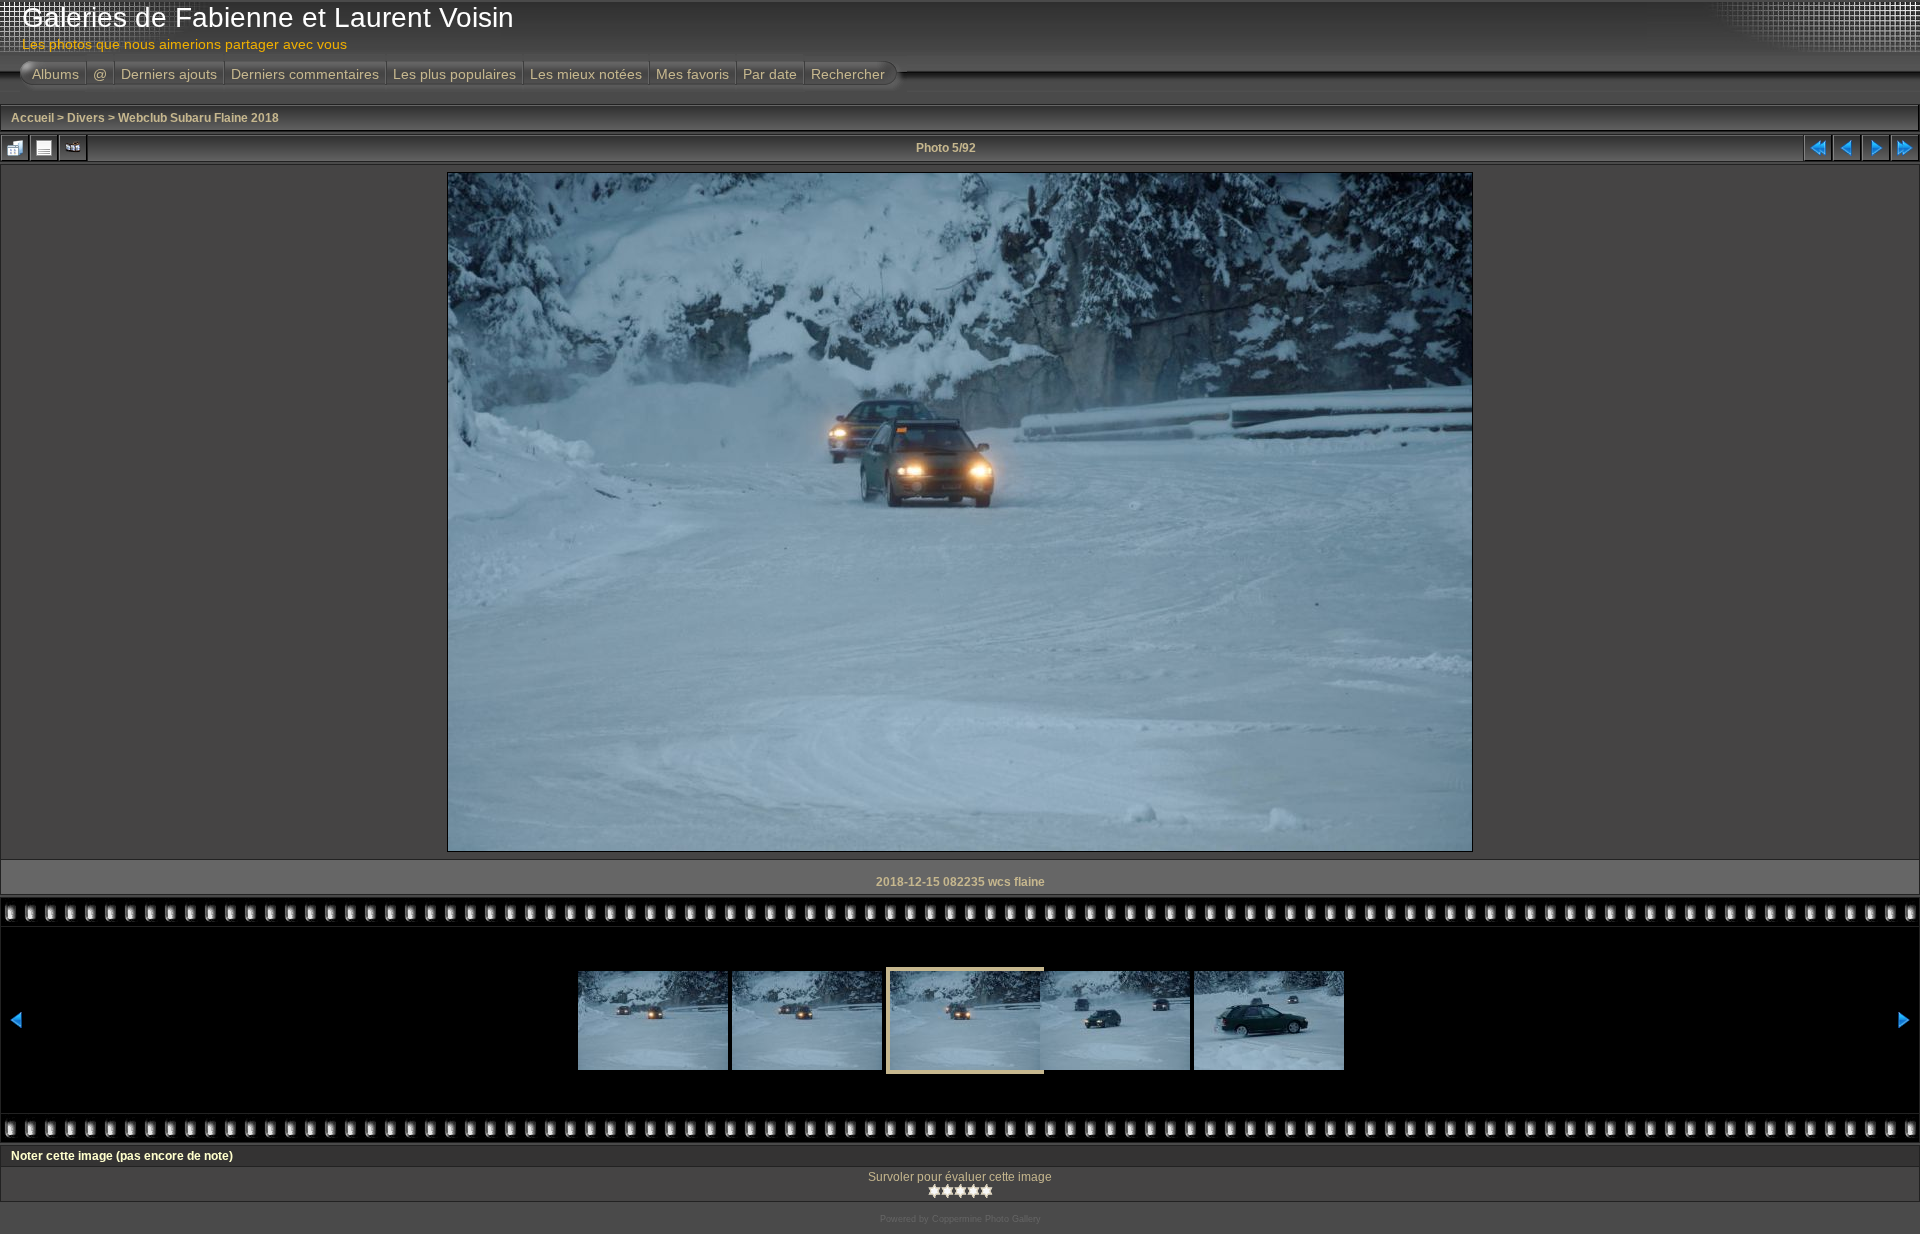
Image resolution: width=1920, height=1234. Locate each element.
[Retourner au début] (1818, 148)
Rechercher (848, 74)
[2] (947, 1191)
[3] (960, 1191)
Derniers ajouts (169, 74)
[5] (986, 1191)
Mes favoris (692, 74)
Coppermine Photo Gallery (986, 1219)
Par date (770, 74)
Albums (55, 74)
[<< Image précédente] (1847, 148)
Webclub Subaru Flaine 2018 (198, 118)
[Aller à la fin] (1905, 148)
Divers (86, 118)
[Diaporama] (73, 148)
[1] (934, 1191)
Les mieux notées (586, 74)
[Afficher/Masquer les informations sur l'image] (44, 148)
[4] (973, 1191)
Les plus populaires (454, 74)
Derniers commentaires (305, 74)
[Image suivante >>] (1876, 148)
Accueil (32, 118)
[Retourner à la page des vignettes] (15, 148)
